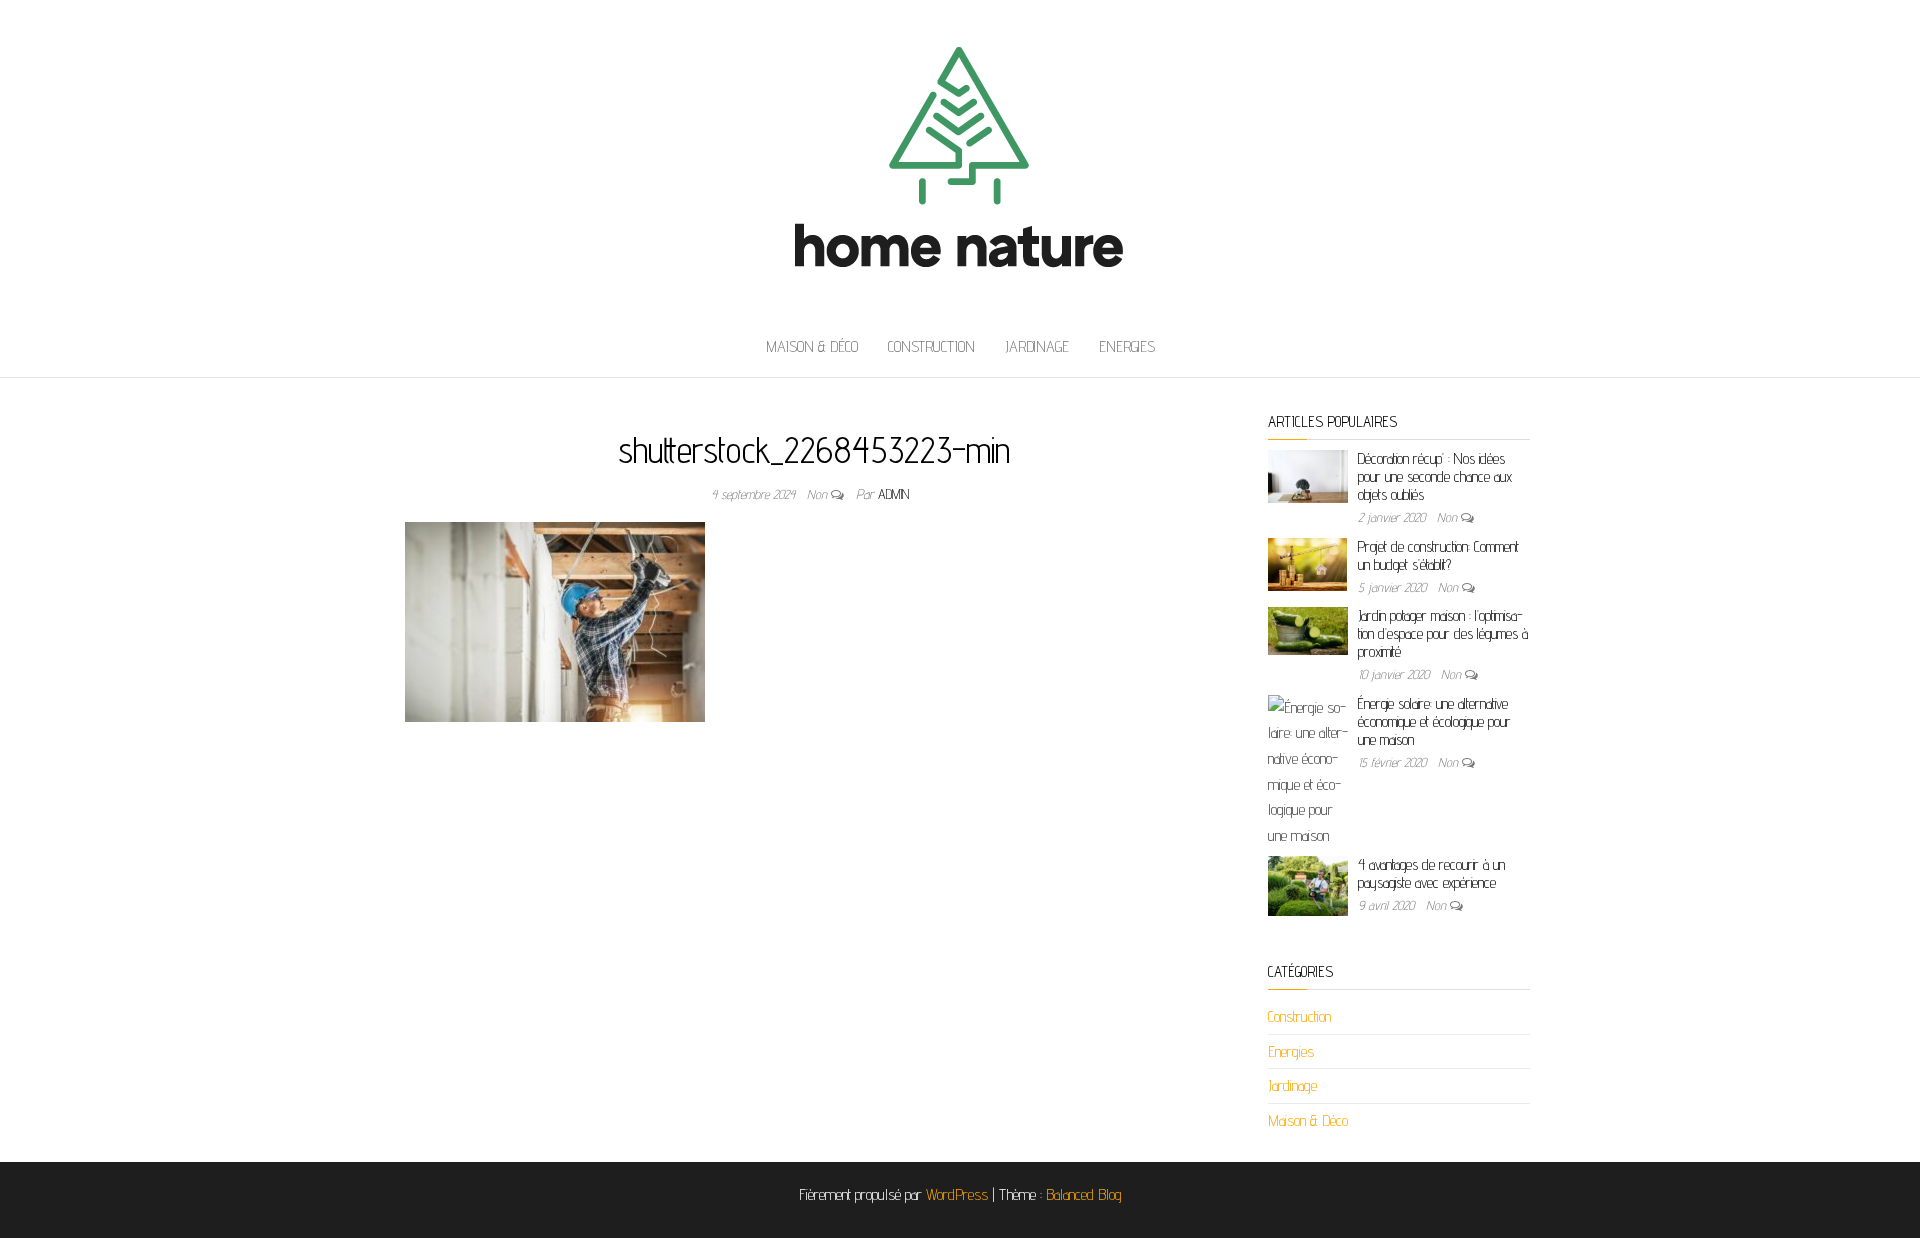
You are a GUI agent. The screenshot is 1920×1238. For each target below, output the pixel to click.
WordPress (957, 1194)
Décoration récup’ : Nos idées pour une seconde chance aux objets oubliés (1435, 476)
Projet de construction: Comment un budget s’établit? (1438, 555)
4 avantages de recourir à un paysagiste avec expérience (1431, 873)
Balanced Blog (1084, 1194)
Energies (1127, 346)
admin (893, 494)
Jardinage (1037, 346)
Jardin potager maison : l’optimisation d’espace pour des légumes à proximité (1443, 633)
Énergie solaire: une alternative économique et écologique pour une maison (1434, 721)
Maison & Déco (812, 346)
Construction (931, 346)
